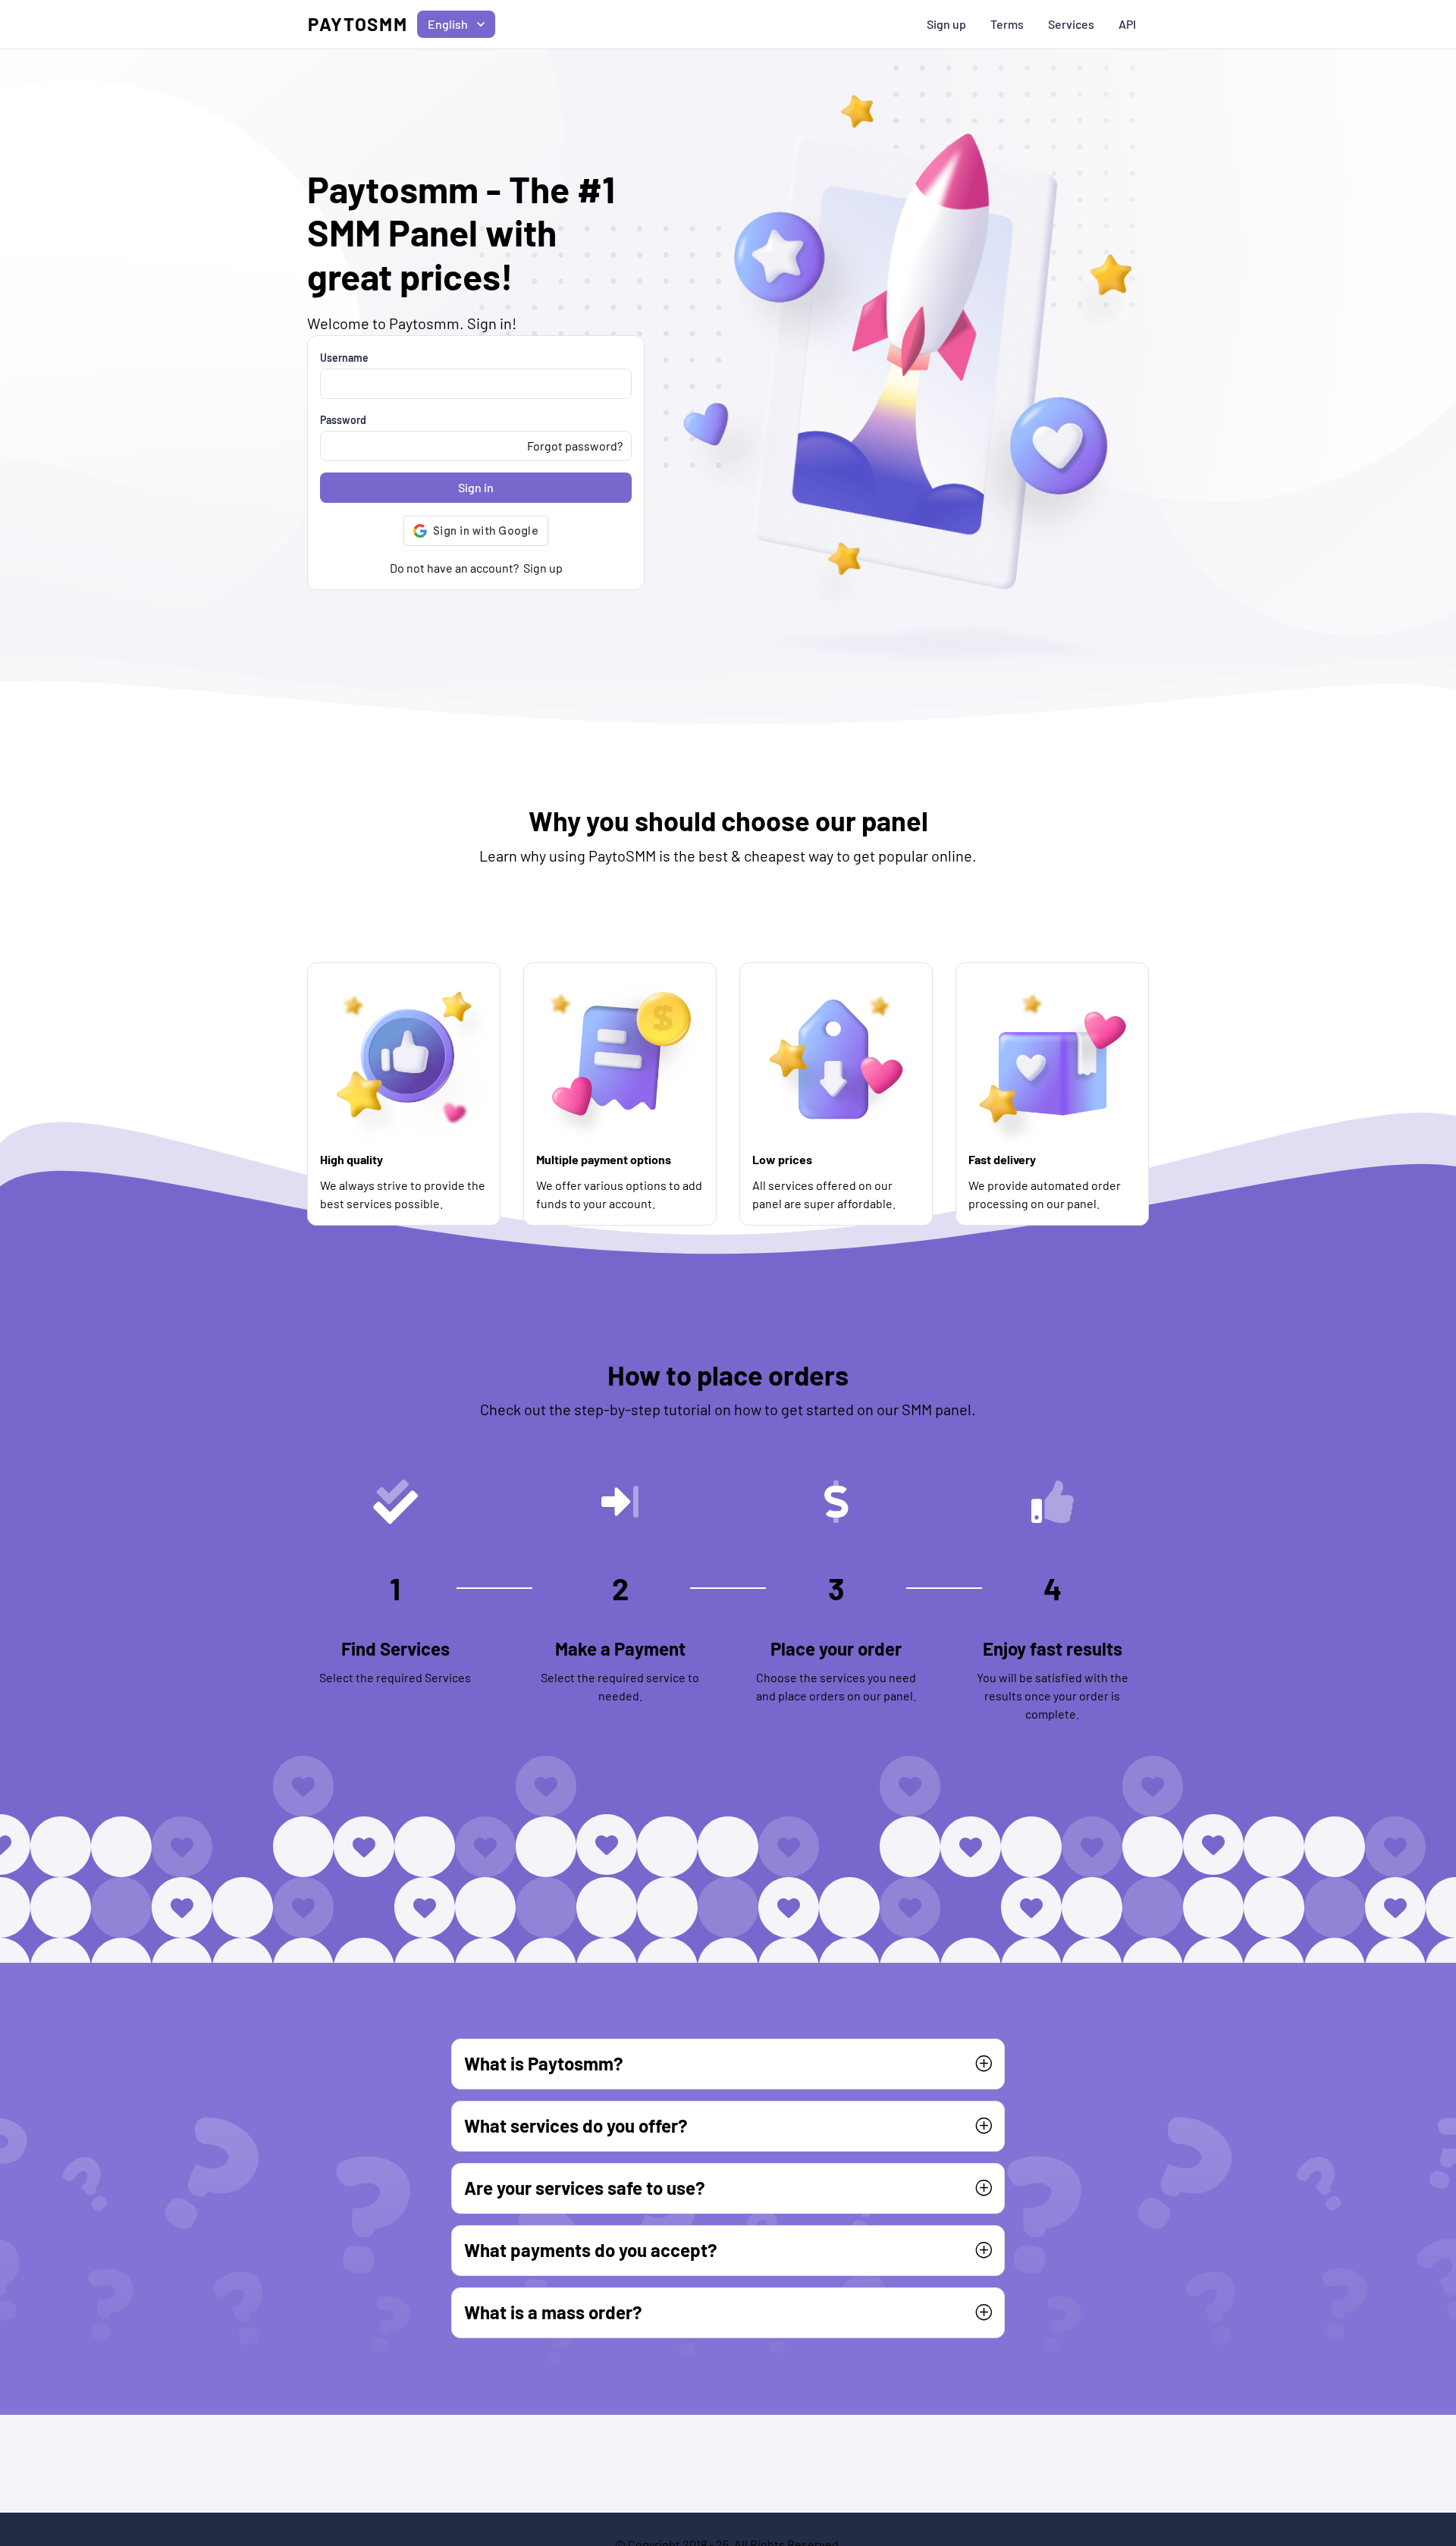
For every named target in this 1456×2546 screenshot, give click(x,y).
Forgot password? (575, 446)
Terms (1007, 24)
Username (344, 358)
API (1127, 24)
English (448, 24)
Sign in (476, 487)
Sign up (946, 24)
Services (1071, 24)
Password (343, 420)
